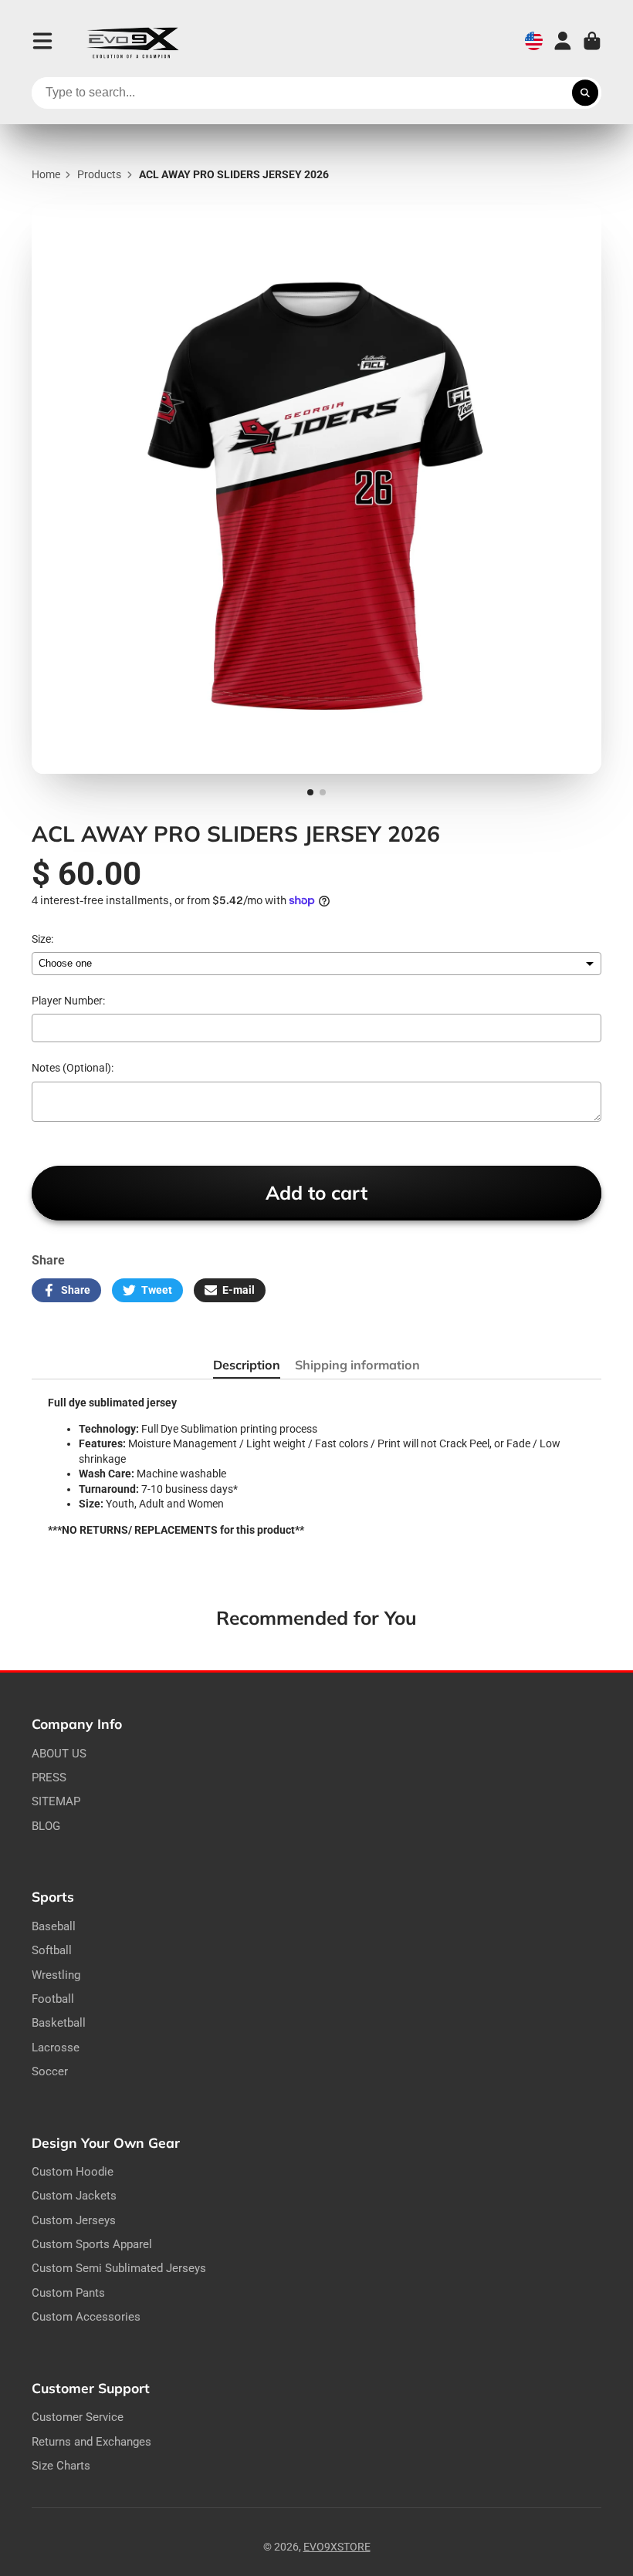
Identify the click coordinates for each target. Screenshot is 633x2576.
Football (53, 1999)
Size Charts (61, 2466)
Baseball (54, 1926)
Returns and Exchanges (91, 2442)
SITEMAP (56, 1801)
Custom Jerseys (74, 2220)
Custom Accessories (86, 2317)
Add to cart (316, 1192)
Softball (52, 1950)
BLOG (46, 1826)
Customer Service (78, 2417)
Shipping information (357, 1365)
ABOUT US (59, 1754)
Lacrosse (56, 2048)
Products (99, 174)
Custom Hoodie (73, 2172)
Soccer (50, 2071)
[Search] (585, 93)
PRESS (49, 1778)
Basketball (59, 2023)
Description (247, 1365)
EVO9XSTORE (337, 2547)
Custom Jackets (74, 2196)
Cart (592, 41)
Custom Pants (68, 2293)
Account (563, 41)
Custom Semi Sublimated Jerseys (119, 2268)
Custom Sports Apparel (92, 2244)
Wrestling (56, 1975)
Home (46, 174)
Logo (133, 41)
